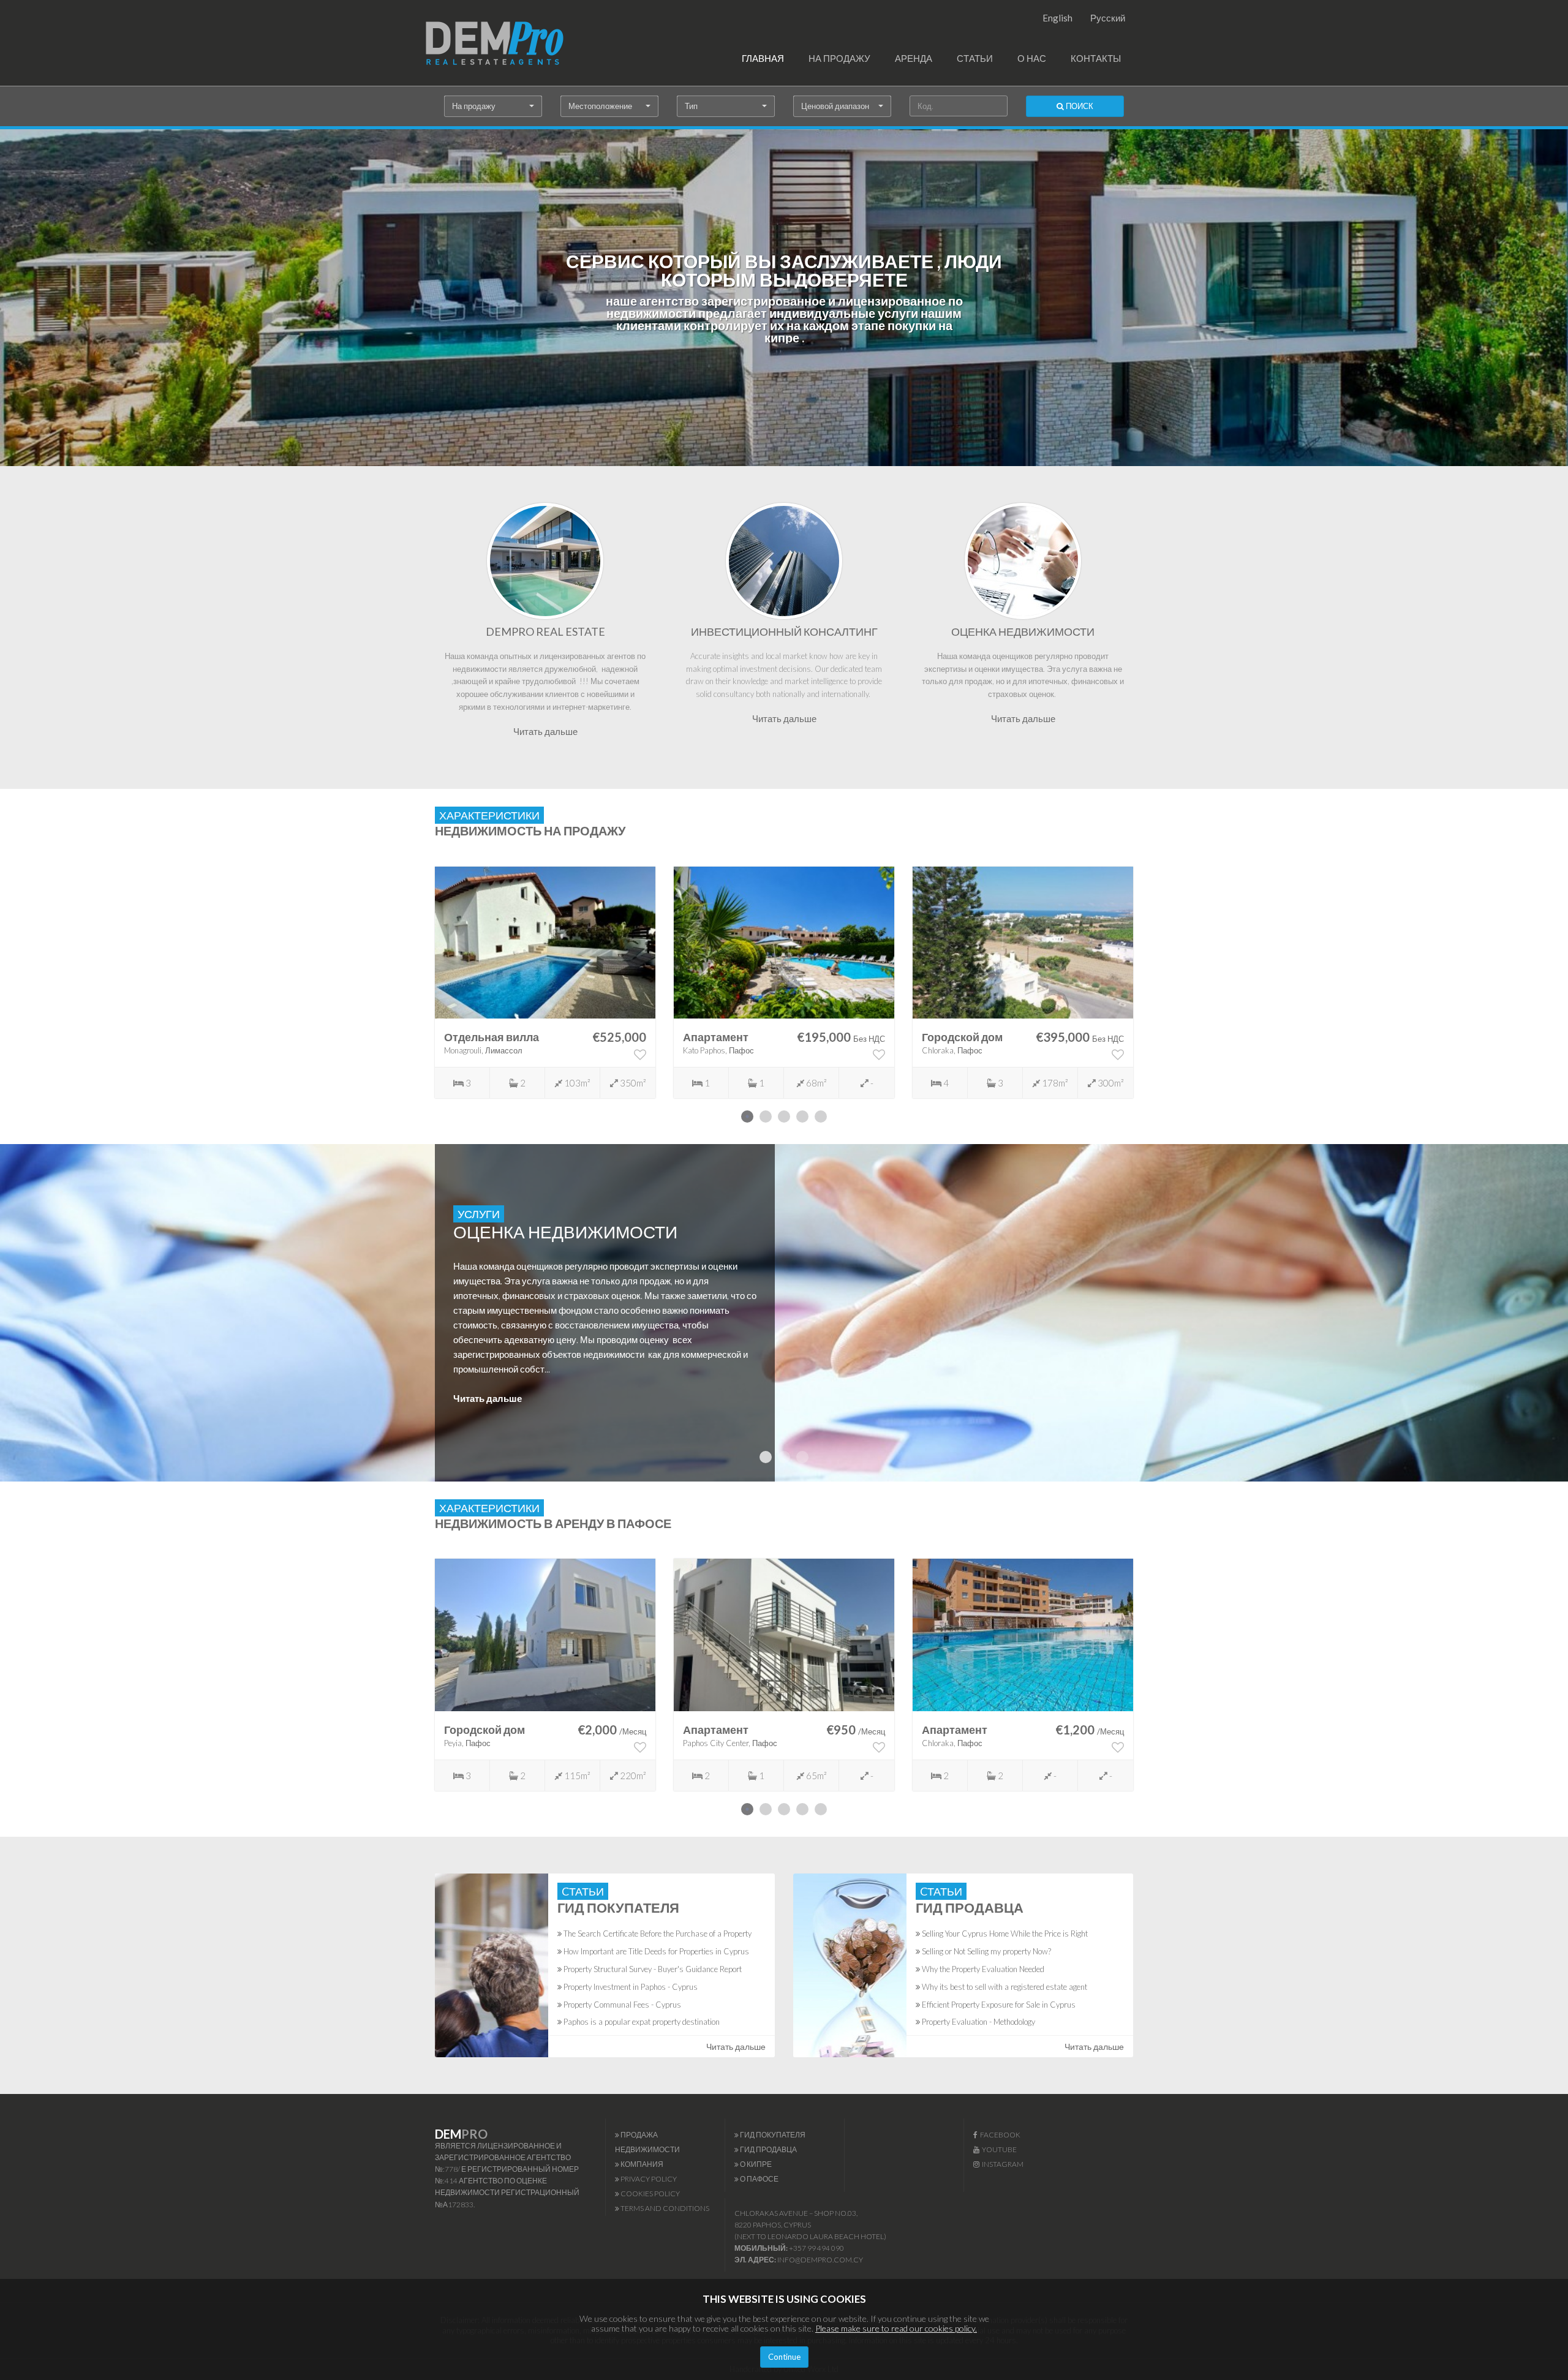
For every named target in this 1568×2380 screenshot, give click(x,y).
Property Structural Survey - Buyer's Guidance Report (652, 1969)
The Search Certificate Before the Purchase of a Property (657, 1934)
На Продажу (839, 58)
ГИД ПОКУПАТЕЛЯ (772, 2135)
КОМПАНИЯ (641, 2164)
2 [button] (766, 1117)
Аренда (914, 58)
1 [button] (747, 1117)
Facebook (999, 2135)
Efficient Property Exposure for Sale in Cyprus (998, 2005)
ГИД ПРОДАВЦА (768, 2149)
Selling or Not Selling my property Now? (986, 1951)
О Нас (1032, 58)
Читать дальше (545, 731)
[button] (493, 106)
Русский (1108, 18)
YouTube (998, 2149)
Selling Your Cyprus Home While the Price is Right (1004, 1934)
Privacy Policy (648, 2179)
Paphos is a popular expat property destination (641, 2022)
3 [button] (784, 1117)
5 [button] (821, 1117)
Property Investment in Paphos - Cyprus (630, 1987)
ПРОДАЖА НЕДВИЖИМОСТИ (647, 2142)
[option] (545, 982)
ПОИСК (1079, 106)
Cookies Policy (650, 2194)
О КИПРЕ (755, 2164)
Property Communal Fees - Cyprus (621, 2005)
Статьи (975, 58)
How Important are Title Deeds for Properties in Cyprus (655, 1951)
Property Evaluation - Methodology (978, 2022)
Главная (763, 58)
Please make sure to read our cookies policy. (896, 2328)
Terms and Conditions (664, 2208)
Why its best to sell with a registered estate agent (1004, 1987)
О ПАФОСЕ (759, 2179)
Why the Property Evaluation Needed (982, 1969)
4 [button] (802, 1117)
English (1057, 18)
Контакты (1096, 58)
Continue (784, 2357)
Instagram (1001, 2164)
